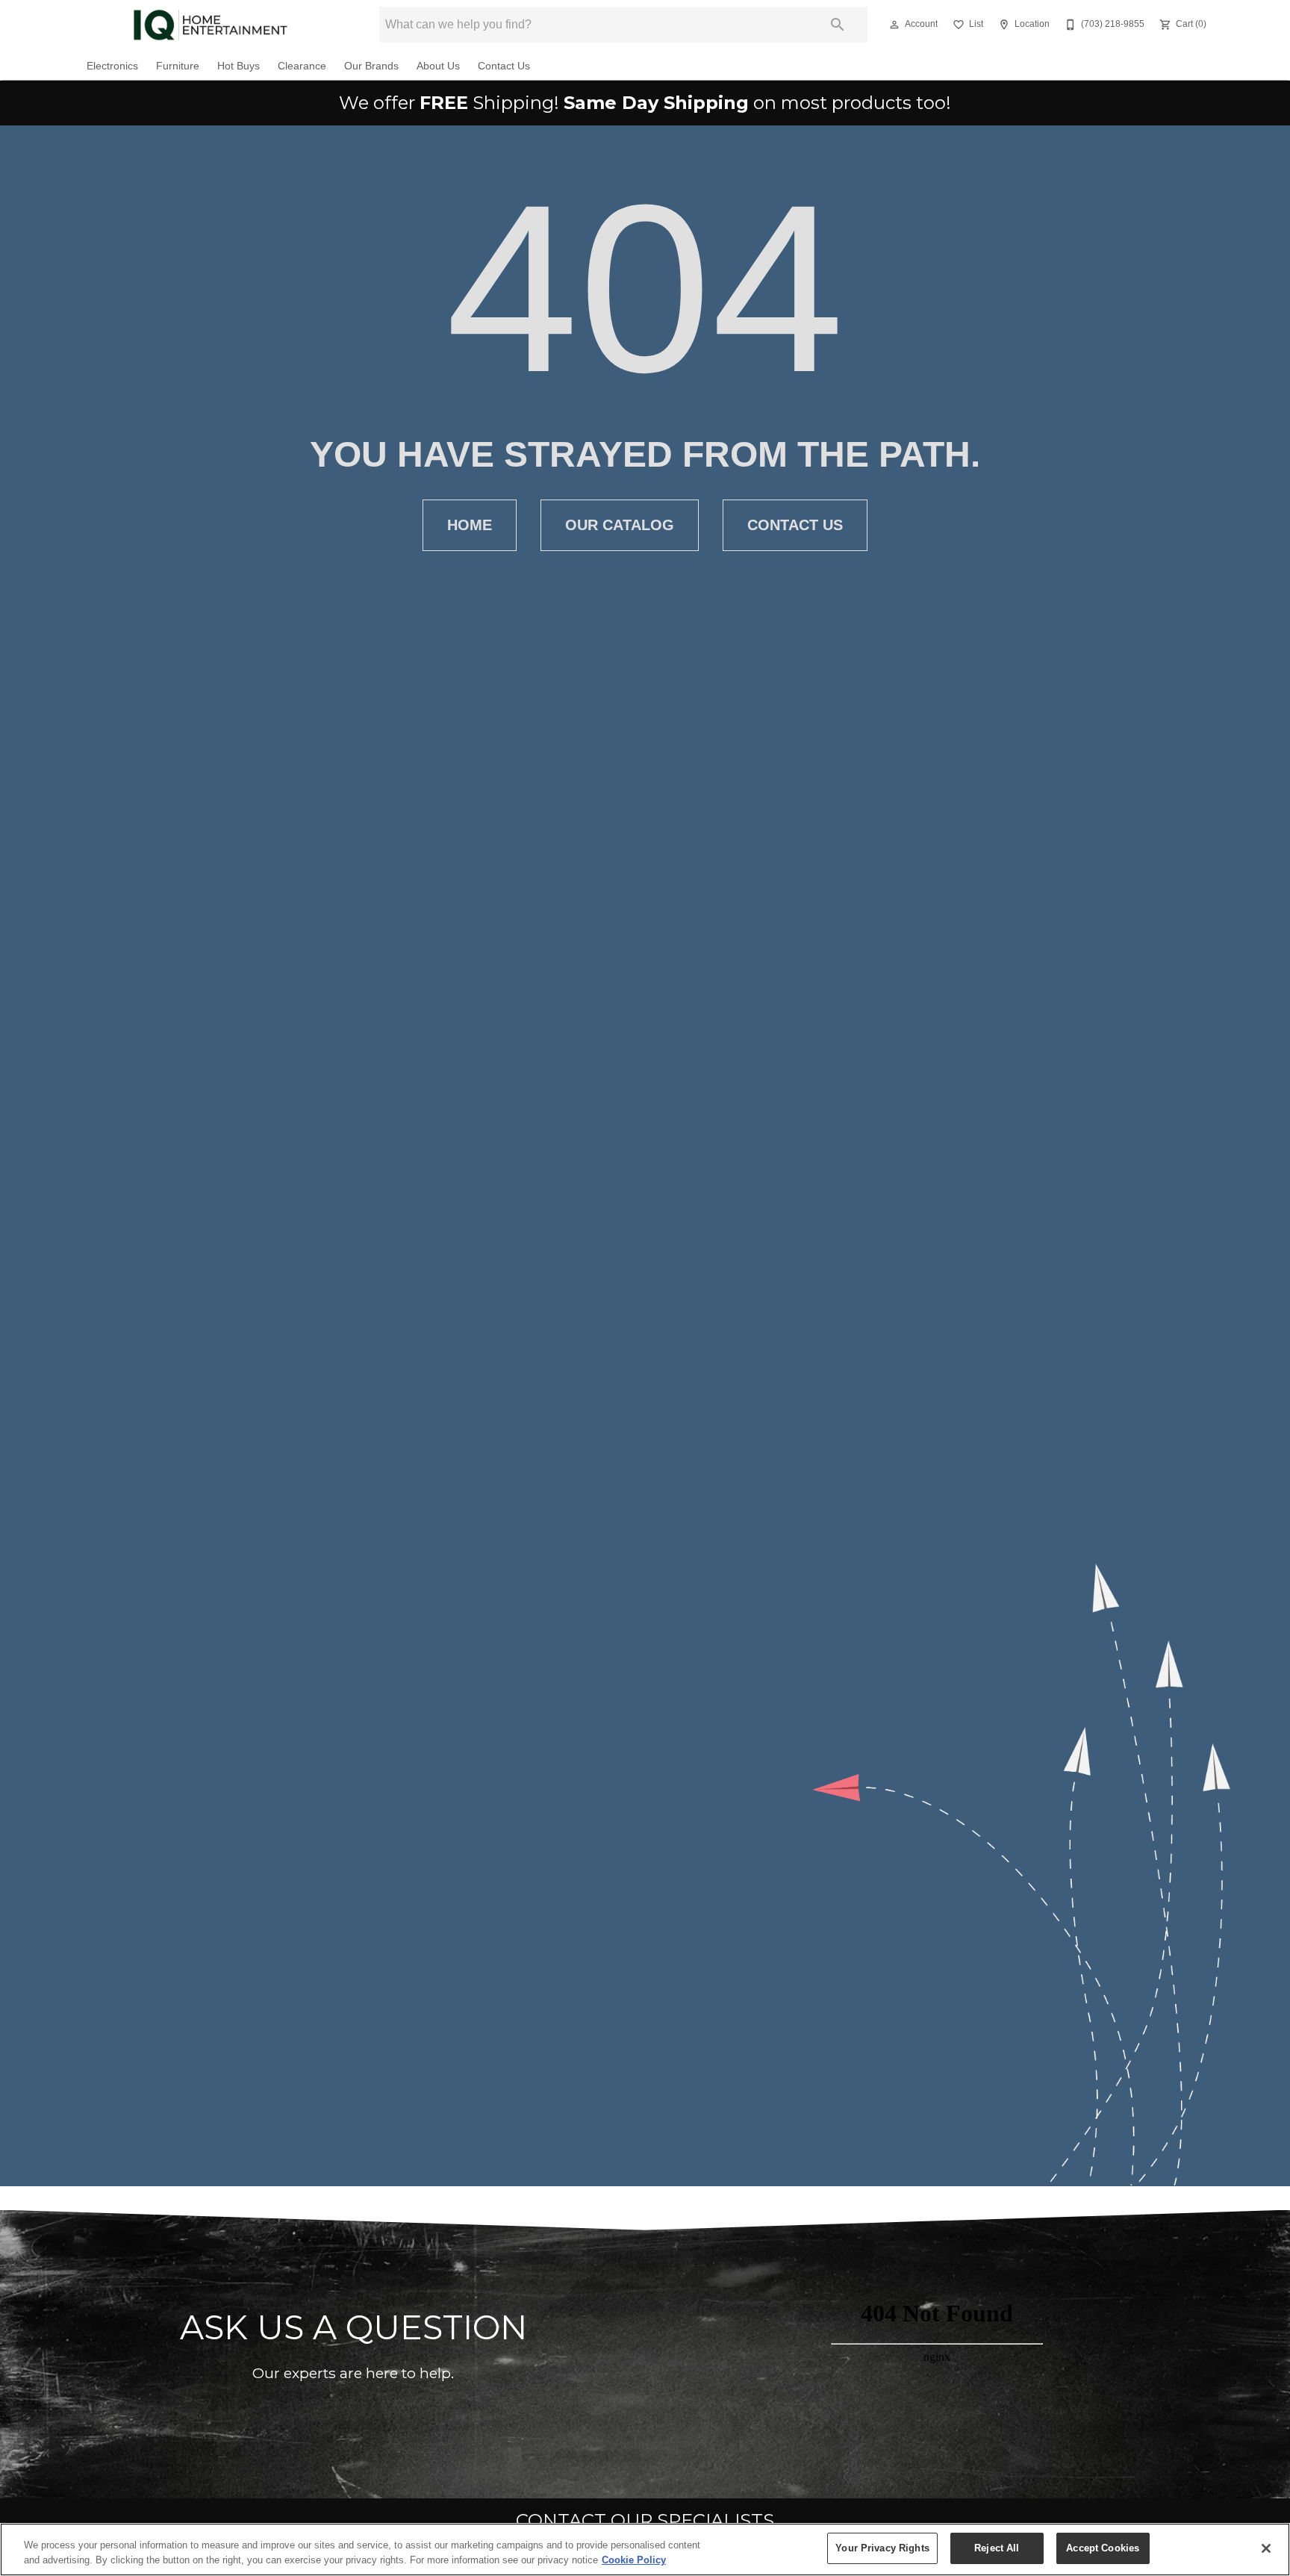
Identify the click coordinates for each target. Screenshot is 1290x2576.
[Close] (1266, 2548)
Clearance (302, 66)
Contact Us (504, 66)
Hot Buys (239, 66)
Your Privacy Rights (882, 2548)
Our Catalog (620, 525)
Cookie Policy (634, 2560)
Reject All (997, 2548)
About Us (438, 66)
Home (470, 525)
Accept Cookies (1103, 2548)
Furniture (178, 66)
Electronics (112, 66)
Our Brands (371, 66)
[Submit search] (838, 25)
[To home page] (210, 25)
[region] (645, 2549)
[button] (894, 25)
